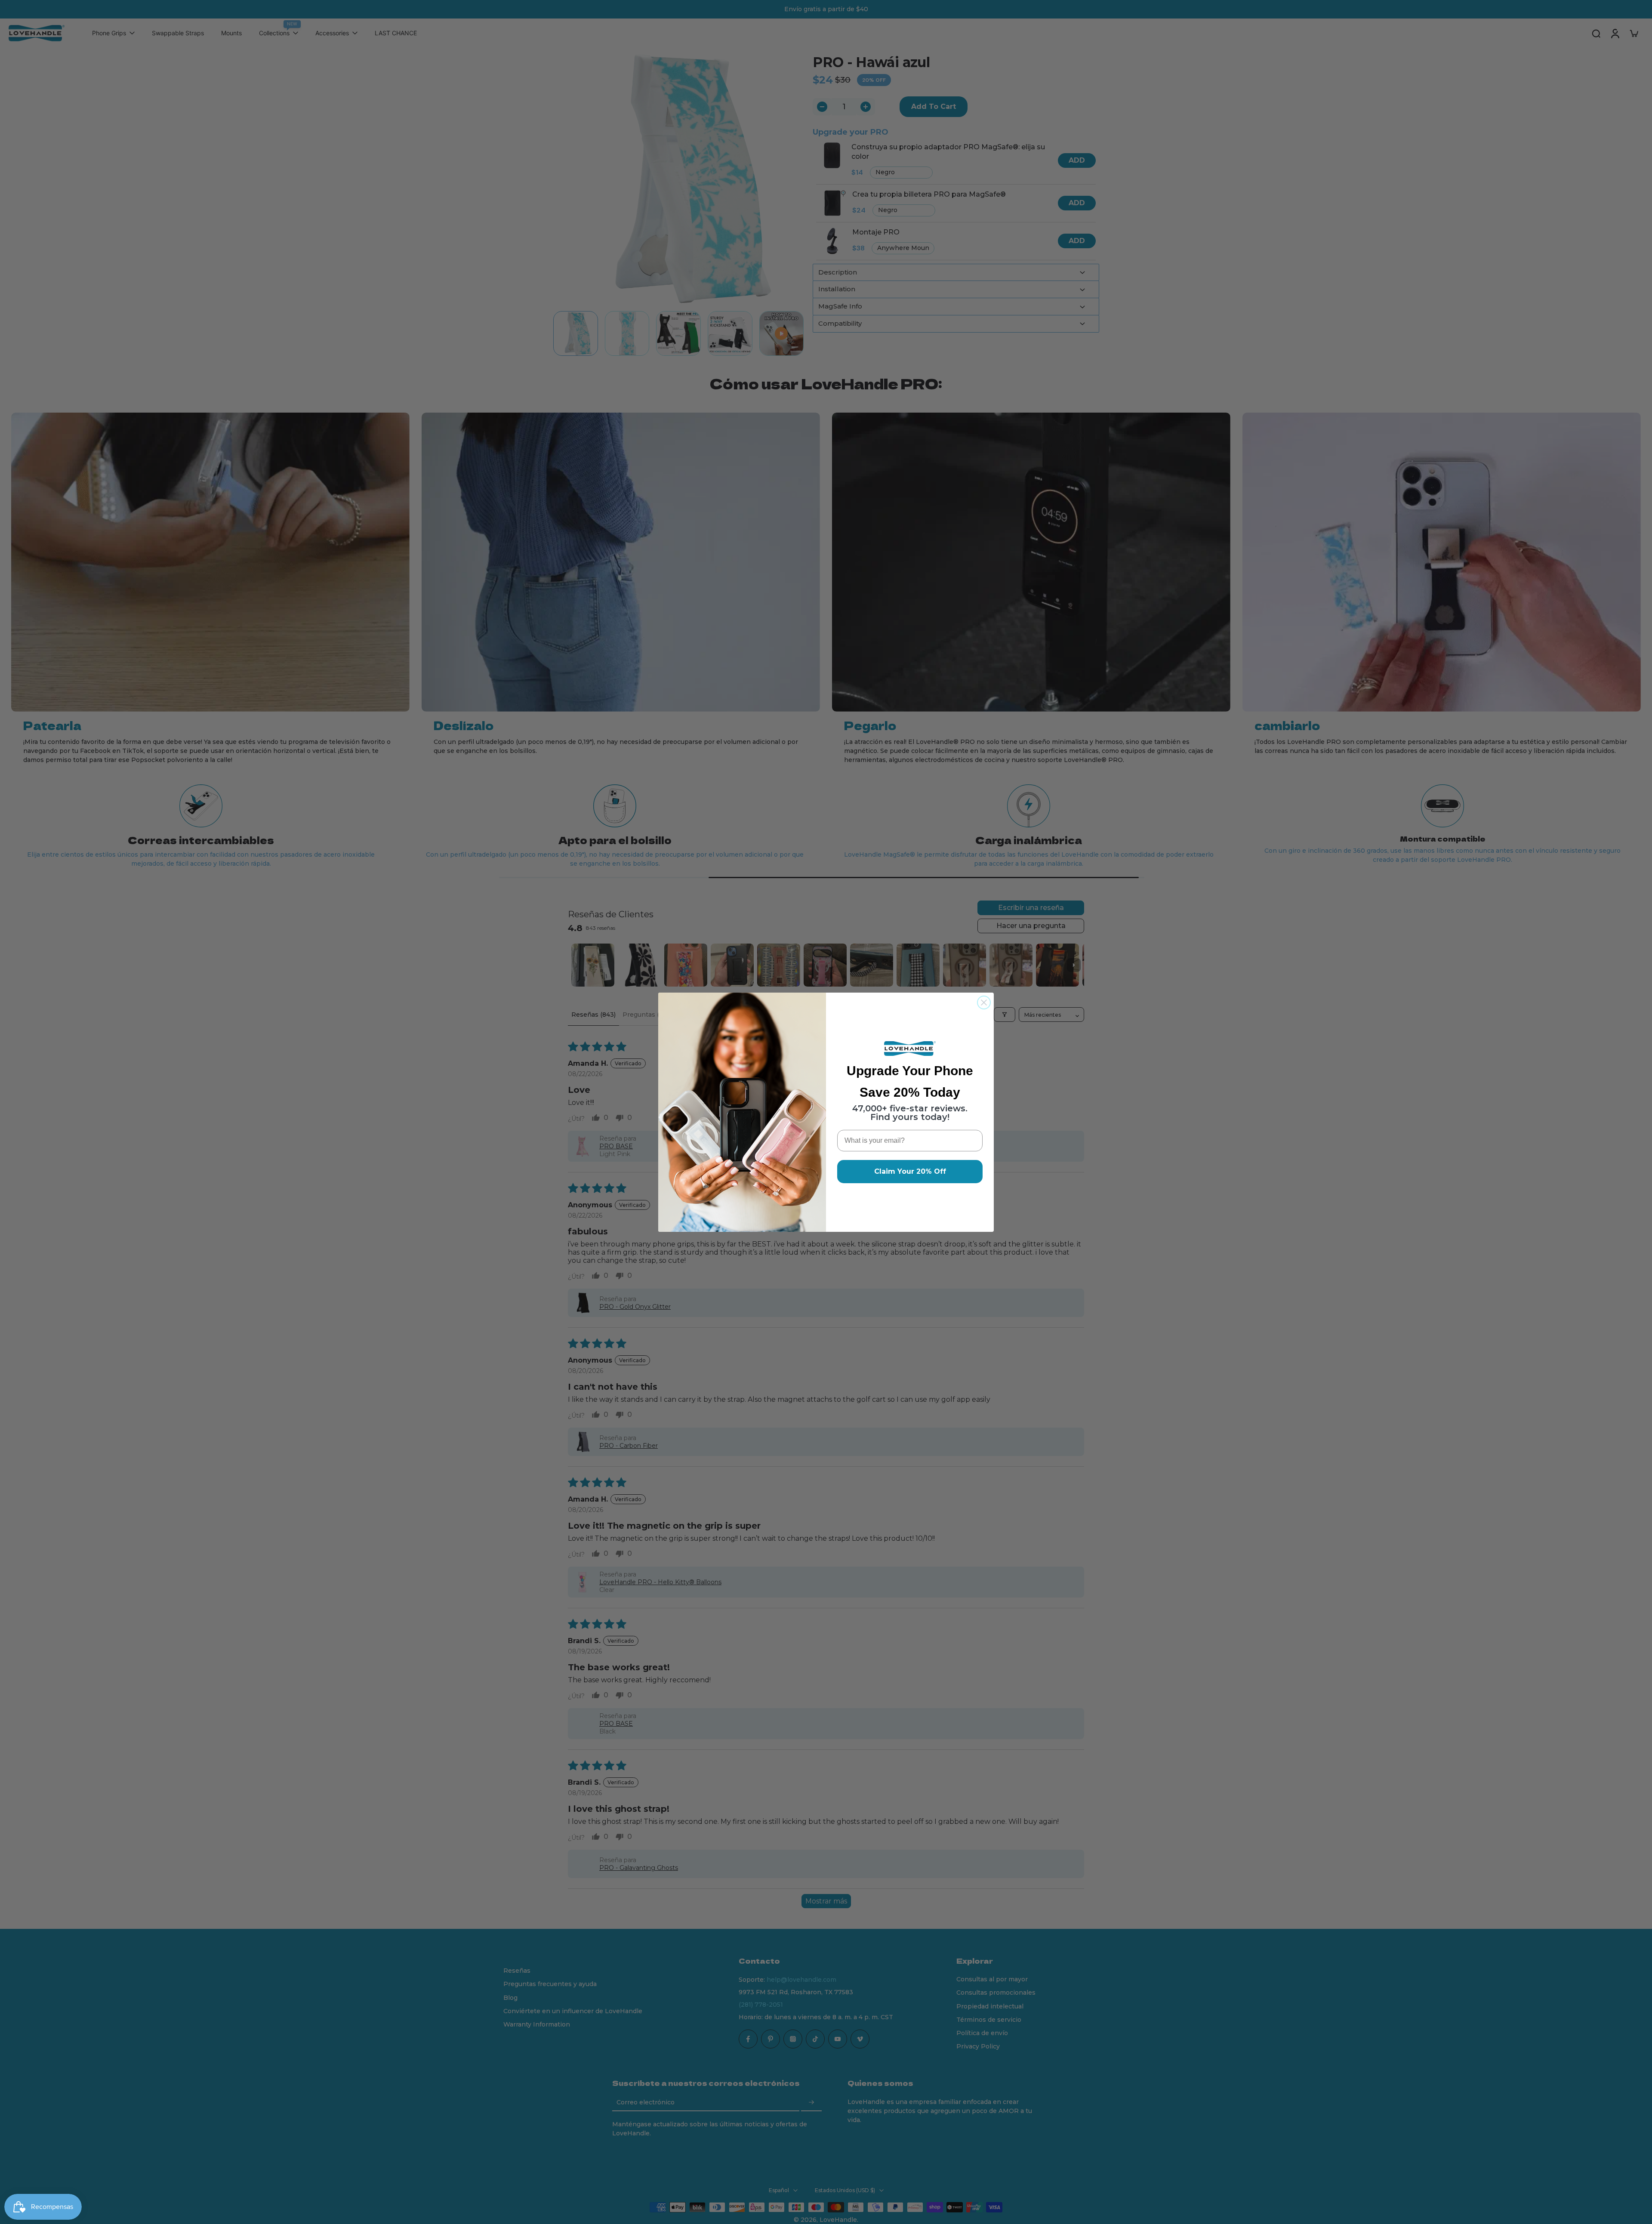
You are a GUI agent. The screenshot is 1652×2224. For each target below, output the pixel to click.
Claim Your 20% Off (910, 1171)
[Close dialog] (984, 1002)
